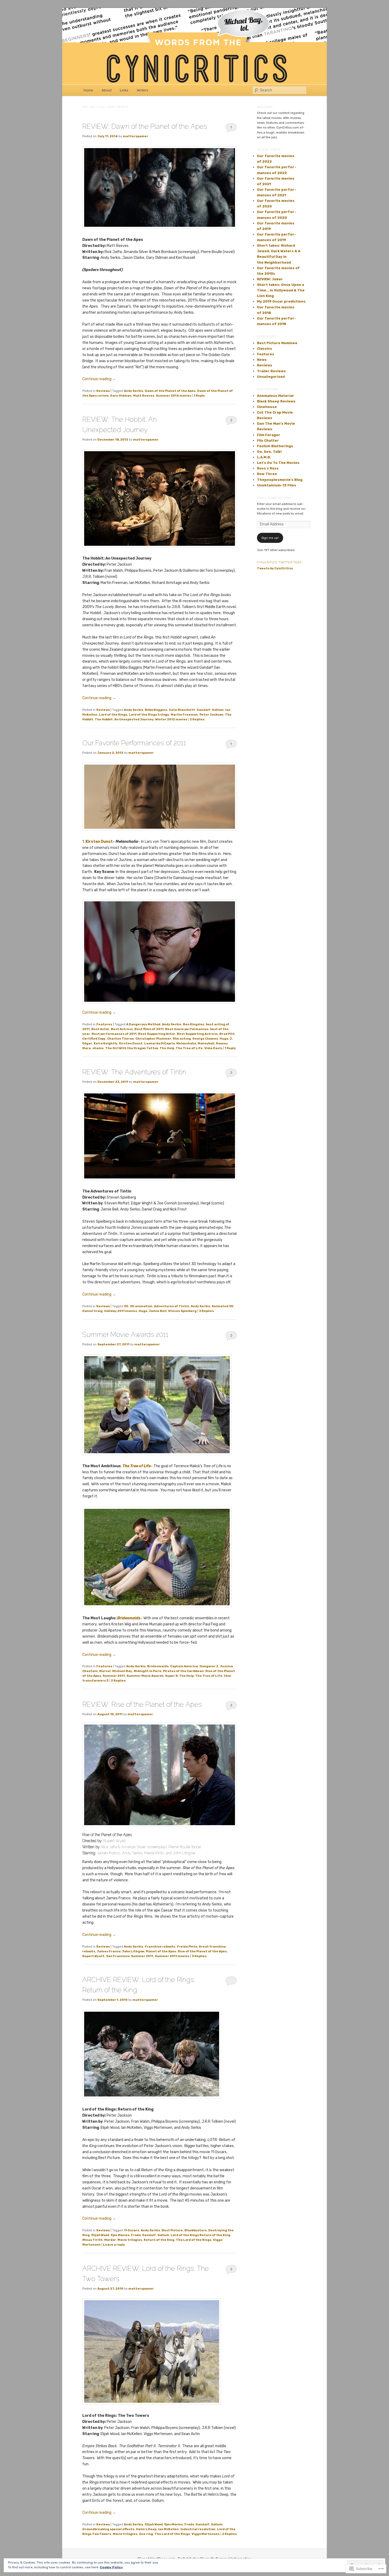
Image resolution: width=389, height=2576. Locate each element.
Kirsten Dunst (99, 842)
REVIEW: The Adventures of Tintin (134, 1072)
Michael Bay (122, 1671)
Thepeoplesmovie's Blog (280, 480)
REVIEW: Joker (270, 279)
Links (124, 90)
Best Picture (172, 2230)
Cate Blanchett (182, 710)
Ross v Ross (268, 468)
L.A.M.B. (264, 457)
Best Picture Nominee (277, 343)
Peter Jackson (211, 715)
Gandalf (203, 710)
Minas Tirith (92, 2240)
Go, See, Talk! (269, 452)
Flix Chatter (268, 440)
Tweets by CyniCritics (275, 568)
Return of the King (159, 2240)
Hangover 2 (209, 1666)
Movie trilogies (130, 2240)
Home (88, 90)
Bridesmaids (158, 1666)
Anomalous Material (275, 396)
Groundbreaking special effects (108, 2529)
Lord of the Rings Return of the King (200, 2235)
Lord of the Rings (113, 715)
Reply (199, 396)
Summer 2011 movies (172, 1956)
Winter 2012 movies (171, 719)
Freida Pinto (187, 1947)
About (107, 90)
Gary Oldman (121, 396)
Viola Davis (213, 1048)
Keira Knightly (106, 1043)
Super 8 (171, 1676)
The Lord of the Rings (194, 2240)
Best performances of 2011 (114, 1034)
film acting (182, 1039)
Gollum (218, 710)
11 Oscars (132, 2230)
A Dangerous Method (143, 1024)
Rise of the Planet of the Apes (202, 1951)
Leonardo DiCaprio (159, 1043)
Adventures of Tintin (172, 1306)
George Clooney (205, 1039)
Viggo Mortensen (206, 2534)
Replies (197, 719)
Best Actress (122, 1029)
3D (126, 1306)
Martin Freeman (184, 715)
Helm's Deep (146, 2529)
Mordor (110, 2240)
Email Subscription (274, 498)
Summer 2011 (114, 1676)
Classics (264, 349)
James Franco (109, 1951)
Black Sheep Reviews (276, 401)
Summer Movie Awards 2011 (125, 1334)
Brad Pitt (227, 1034)
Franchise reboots (160, 1947)
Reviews (103, 391)
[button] (160, 498)
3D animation (141, 1306)
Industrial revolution (198, 2529)
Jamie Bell (158, 1311)
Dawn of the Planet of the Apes (170, 391)
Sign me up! (270, 538)
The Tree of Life (189, 1048)
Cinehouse (267, 407)
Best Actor (100, 1029)
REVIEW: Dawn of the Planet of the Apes (145, 126)
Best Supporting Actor (157, 1034)
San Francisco (118, 1956)
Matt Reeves (144, 396)
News (262, 360)
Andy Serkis (134, 391)
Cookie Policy (111, 2567)
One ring (146, 2534)
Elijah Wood (100, 2235)
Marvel (105, 1671)
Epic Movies (120, 2235)
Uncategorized (271, 377)
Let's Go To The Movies (278, 463)
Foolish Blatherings (275, 446)
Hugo (224, 1039)
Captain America (184, 1666)
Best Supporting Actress (197, 1034)
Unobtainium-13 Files (277, 485)
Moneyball (206, 1043)
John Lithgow (133, 1951)
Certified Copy (94, 1039)
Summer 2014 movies (174, 396)
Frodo (136, 2235)
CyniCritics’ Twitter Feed (279, 562)
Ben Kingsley (194, 1024)
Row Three (267, 474)
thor (228, 1676)
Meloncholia (186, 1043)
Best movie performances (187, 1029)
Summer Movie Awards (145, 1676)
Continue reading (99, 379)
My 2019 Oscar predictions (281, 301)
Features (104, 1024)
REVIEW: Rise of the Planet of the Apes (142, 1704)
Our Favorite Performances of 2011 (134, 743)
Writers (143, 90)
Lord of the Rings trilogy (149, 715)
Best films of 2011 (149, 1029)
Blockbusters (196, 2230)
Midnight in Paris (148, 1671)
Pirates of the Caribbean (183, 1671)
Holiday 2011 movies (121, 1311)
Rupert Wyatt (93, 1956)
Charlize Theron (121, 1039)
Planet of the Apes (161, 1951)
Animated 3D (223, 1306)
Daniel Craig (92, 1311)
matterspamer (135, 136)
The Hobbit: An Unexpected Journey (124, 719)
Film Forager (269, 435)
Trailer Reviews (271, 371)
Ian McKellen (168, 2529)
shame (98, 1048)
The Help (167, 1048)
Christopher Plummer (153, 1039)
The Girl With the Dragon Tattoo (132, 1048)
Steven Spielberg (182, 1311)
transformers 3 (95, 1681)
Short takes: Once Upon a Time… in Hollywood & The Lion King (281, 290)
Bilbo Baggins (156, 710)
